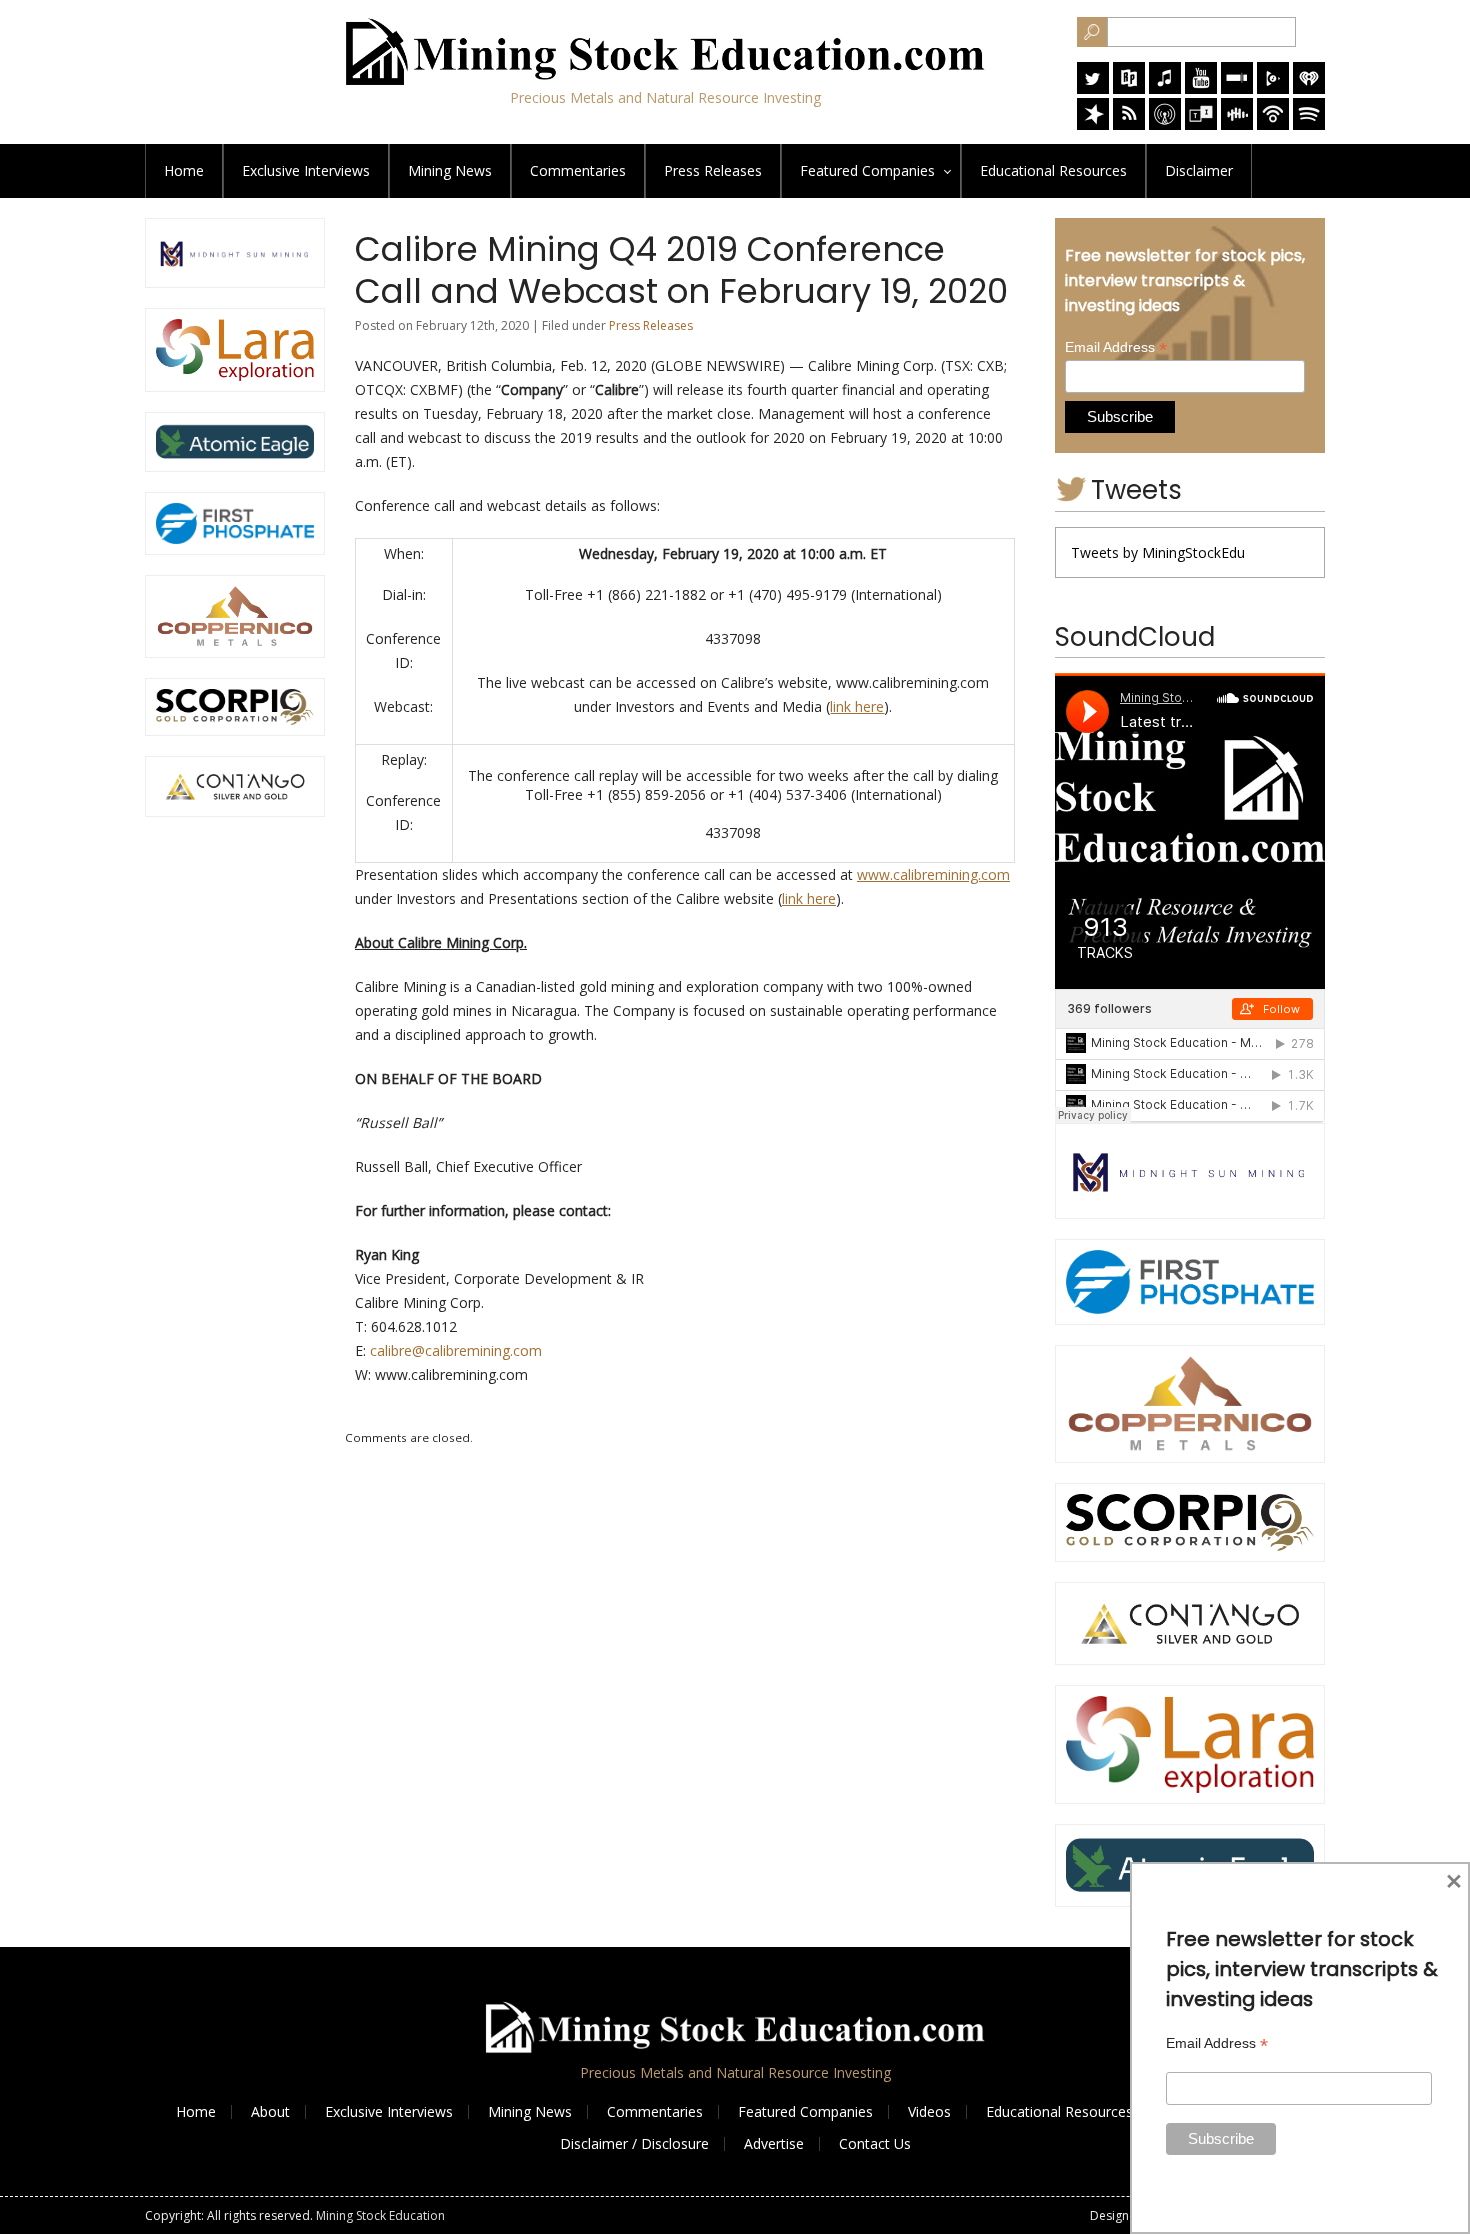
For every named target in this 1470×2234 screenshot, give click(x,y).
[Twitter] (1093, 88)
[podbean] (1273, 124)
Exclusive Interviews (389, 2111)
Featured (867, 170)
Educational (1053, 170)
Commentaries (578, 170)
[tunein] (1201, 124)
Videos (929, 2111)
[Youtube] (1201, 88)
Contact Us (875, 2143)
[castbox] (1237, 124)
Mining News (450, 170)
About (270, 2111)
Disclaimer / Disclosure (634, 2143)
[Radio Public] (1129, 88)
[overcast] (1165, 124)
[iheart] (1309, 88)
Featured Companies (805, 2111)
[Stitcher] (1237, 88)
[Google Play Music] (1273, 88)
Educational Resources (1059, 2111)
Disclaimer (1199, 170)
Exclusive (306, 170)
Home (184, 170)
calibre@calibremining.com (456, 1350)
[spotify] (1309, 124)
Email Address (1116, 347)
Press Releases (713, 170)
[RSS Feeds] (1129, 124)
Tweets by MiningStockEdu (1158, 552)
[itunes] (1165, 88)
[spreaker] (1093, 124)
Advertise (774, 2143)
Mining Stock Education (380, 2215)
